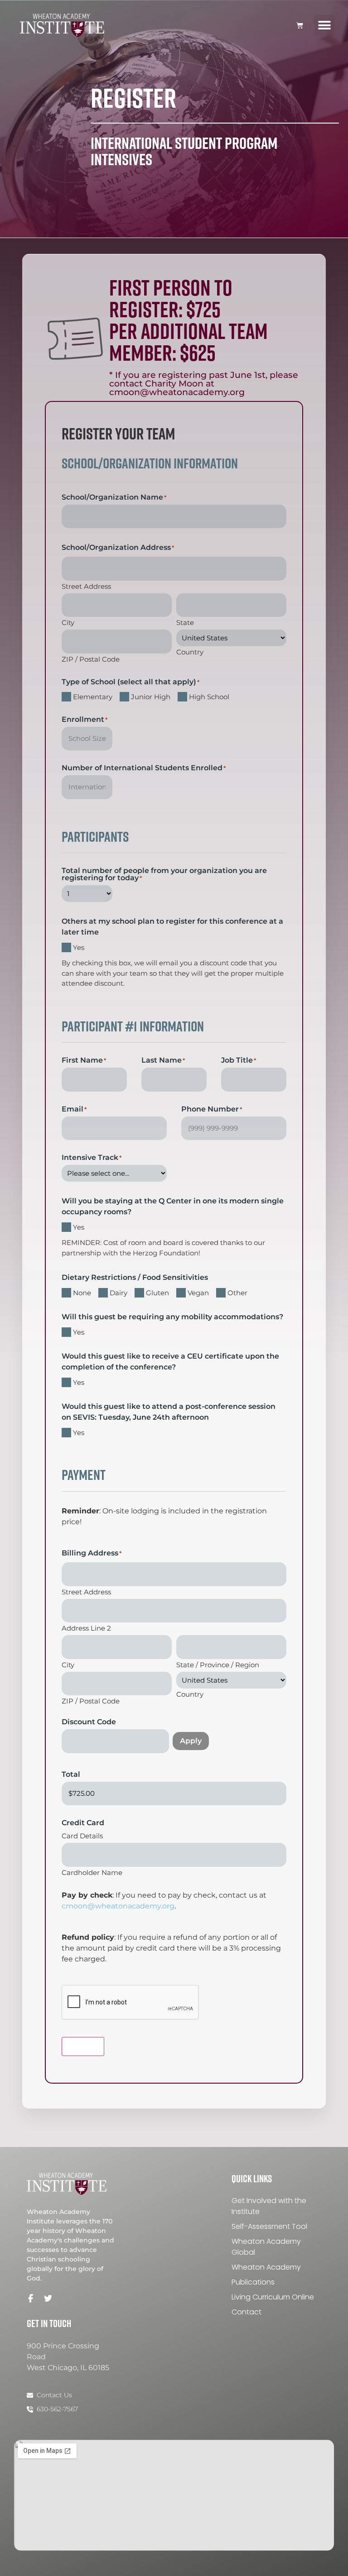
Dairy (118, 1293)
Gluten (157, 1293)
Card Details (82, 1835)
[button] (324, 25)
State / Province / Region (218, 1664)
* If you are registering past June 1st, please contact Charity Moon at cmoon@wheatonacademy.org (204, 384)
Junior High (151, 697)
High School (209, 697)
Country (190, 651)
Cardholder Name (92, 1872)
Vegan (198, 1293)
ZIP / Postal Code (91, 659)
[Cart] (300, 25)
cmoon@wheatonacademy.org (118, 1906)
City (68, 622)
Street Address (86, 586)
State (185, 622)
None (82, 1293)
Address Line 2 (86, 1628)
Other (237, 1293)
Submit (83, 2046)
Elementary (93, 697)
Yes (79, 947)
